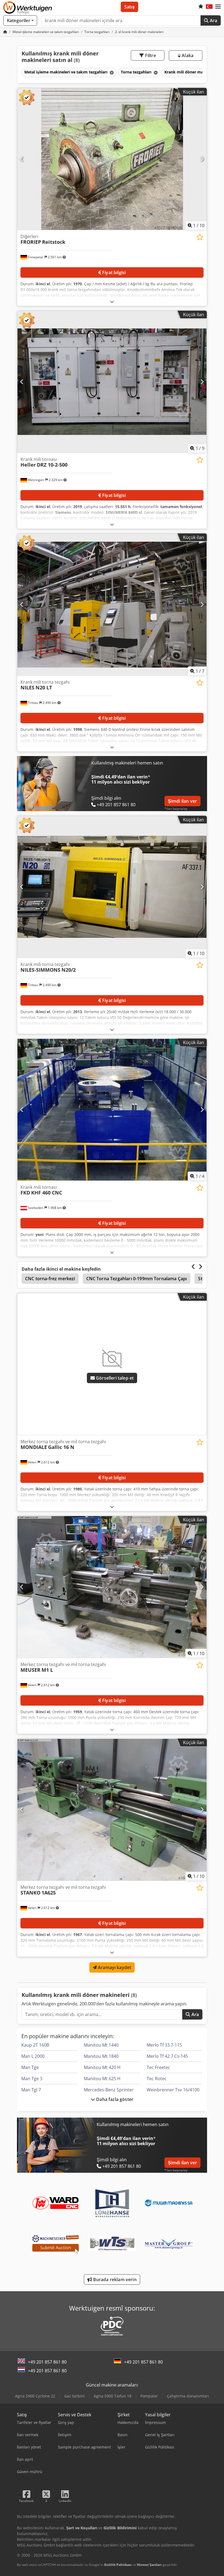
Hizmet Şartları (149, 2565)
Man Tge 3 (32, 2079)
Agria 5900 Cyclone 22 (35, 2396)
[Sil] (111, 72)
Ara (213, 20)
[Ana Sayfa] (5, 32)
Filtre (150, 55)
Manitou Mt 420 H (102, 2067)
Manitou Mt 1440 (101, 2045)
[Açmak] (112, 302)
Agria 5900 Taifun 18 (113, 2396)
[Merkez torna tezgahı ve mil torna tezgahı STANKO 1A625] (112, 1810)
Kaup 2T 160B (35, 2045)
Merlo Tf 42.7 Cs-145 (167, 2056)
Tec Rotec (157, 2079)
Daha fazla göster (114, 2099)
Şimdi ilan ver (182, 801)
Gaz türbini (74, 2396)
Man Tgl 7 (31, 2090)
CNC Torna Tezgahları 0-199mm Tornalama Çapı (137, 1279)
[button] (218, 7)
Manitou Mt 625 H (102, 2079)
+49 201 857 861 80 (47, 2362)
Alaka (187, 55)
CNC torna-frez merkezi (50, 1279)
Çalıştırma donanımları (188, 2396)
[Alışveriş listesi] (201, 7)
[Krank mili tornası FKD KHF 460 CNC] (112, 1110)
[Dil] (209, 7)
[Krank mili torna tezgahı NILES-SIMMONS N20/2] (112, 887)
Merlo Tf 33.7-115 (164, 2045)
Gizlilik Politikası (118, 2565)
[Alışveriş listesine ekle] (200, 237)
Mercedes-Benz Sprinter (109, 2090)
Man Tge (30, 2067)
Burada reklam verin (114, 2279)
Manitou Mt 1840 (101, 2056)
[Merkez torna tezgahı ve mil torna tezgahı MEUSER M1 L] (112, 1587)
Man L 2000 (33, 2056)
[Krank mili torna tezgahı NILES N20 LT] (112, 605)
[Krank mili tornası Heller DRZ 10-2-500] (112, 382)
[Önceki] (22, 159)
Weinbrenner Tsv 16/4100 (173, 2090)
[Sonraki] (202, 159)
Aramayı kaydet (114, 1967)
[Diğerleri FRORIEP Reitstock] (112, 159)
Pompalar (149, 2396)
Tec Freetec (158, 2067)
